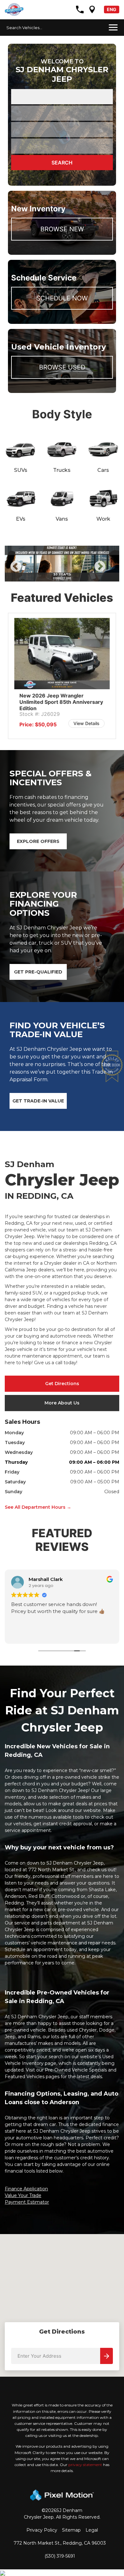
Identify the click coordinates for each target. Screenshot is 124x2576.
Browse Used (62, 367)
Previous (30, 571)
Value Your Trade (23, 2195)
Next (110, 571)
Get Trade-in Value (38, 1101)
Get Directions (62, 1384)
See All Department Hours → (38, 1507)
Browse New (62, 229)
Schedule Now (62, 298)
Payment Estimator (27, 2202)
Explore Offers (38, 841)
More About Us (62, 1403)
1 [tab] (57, 575)
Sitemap (71, 2530)
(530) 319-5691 (60, 2556)
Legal (92, 2530)
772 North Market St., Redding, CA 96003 (60, 2543)
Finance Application (26, 2189)
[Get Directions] (92, 10)
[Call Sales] (80, 10)
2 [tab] (67, 575)
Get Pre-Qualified (38, 972)
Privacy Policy (42, 2530)
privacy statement (85, 2465)
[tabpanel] (59, 564)
